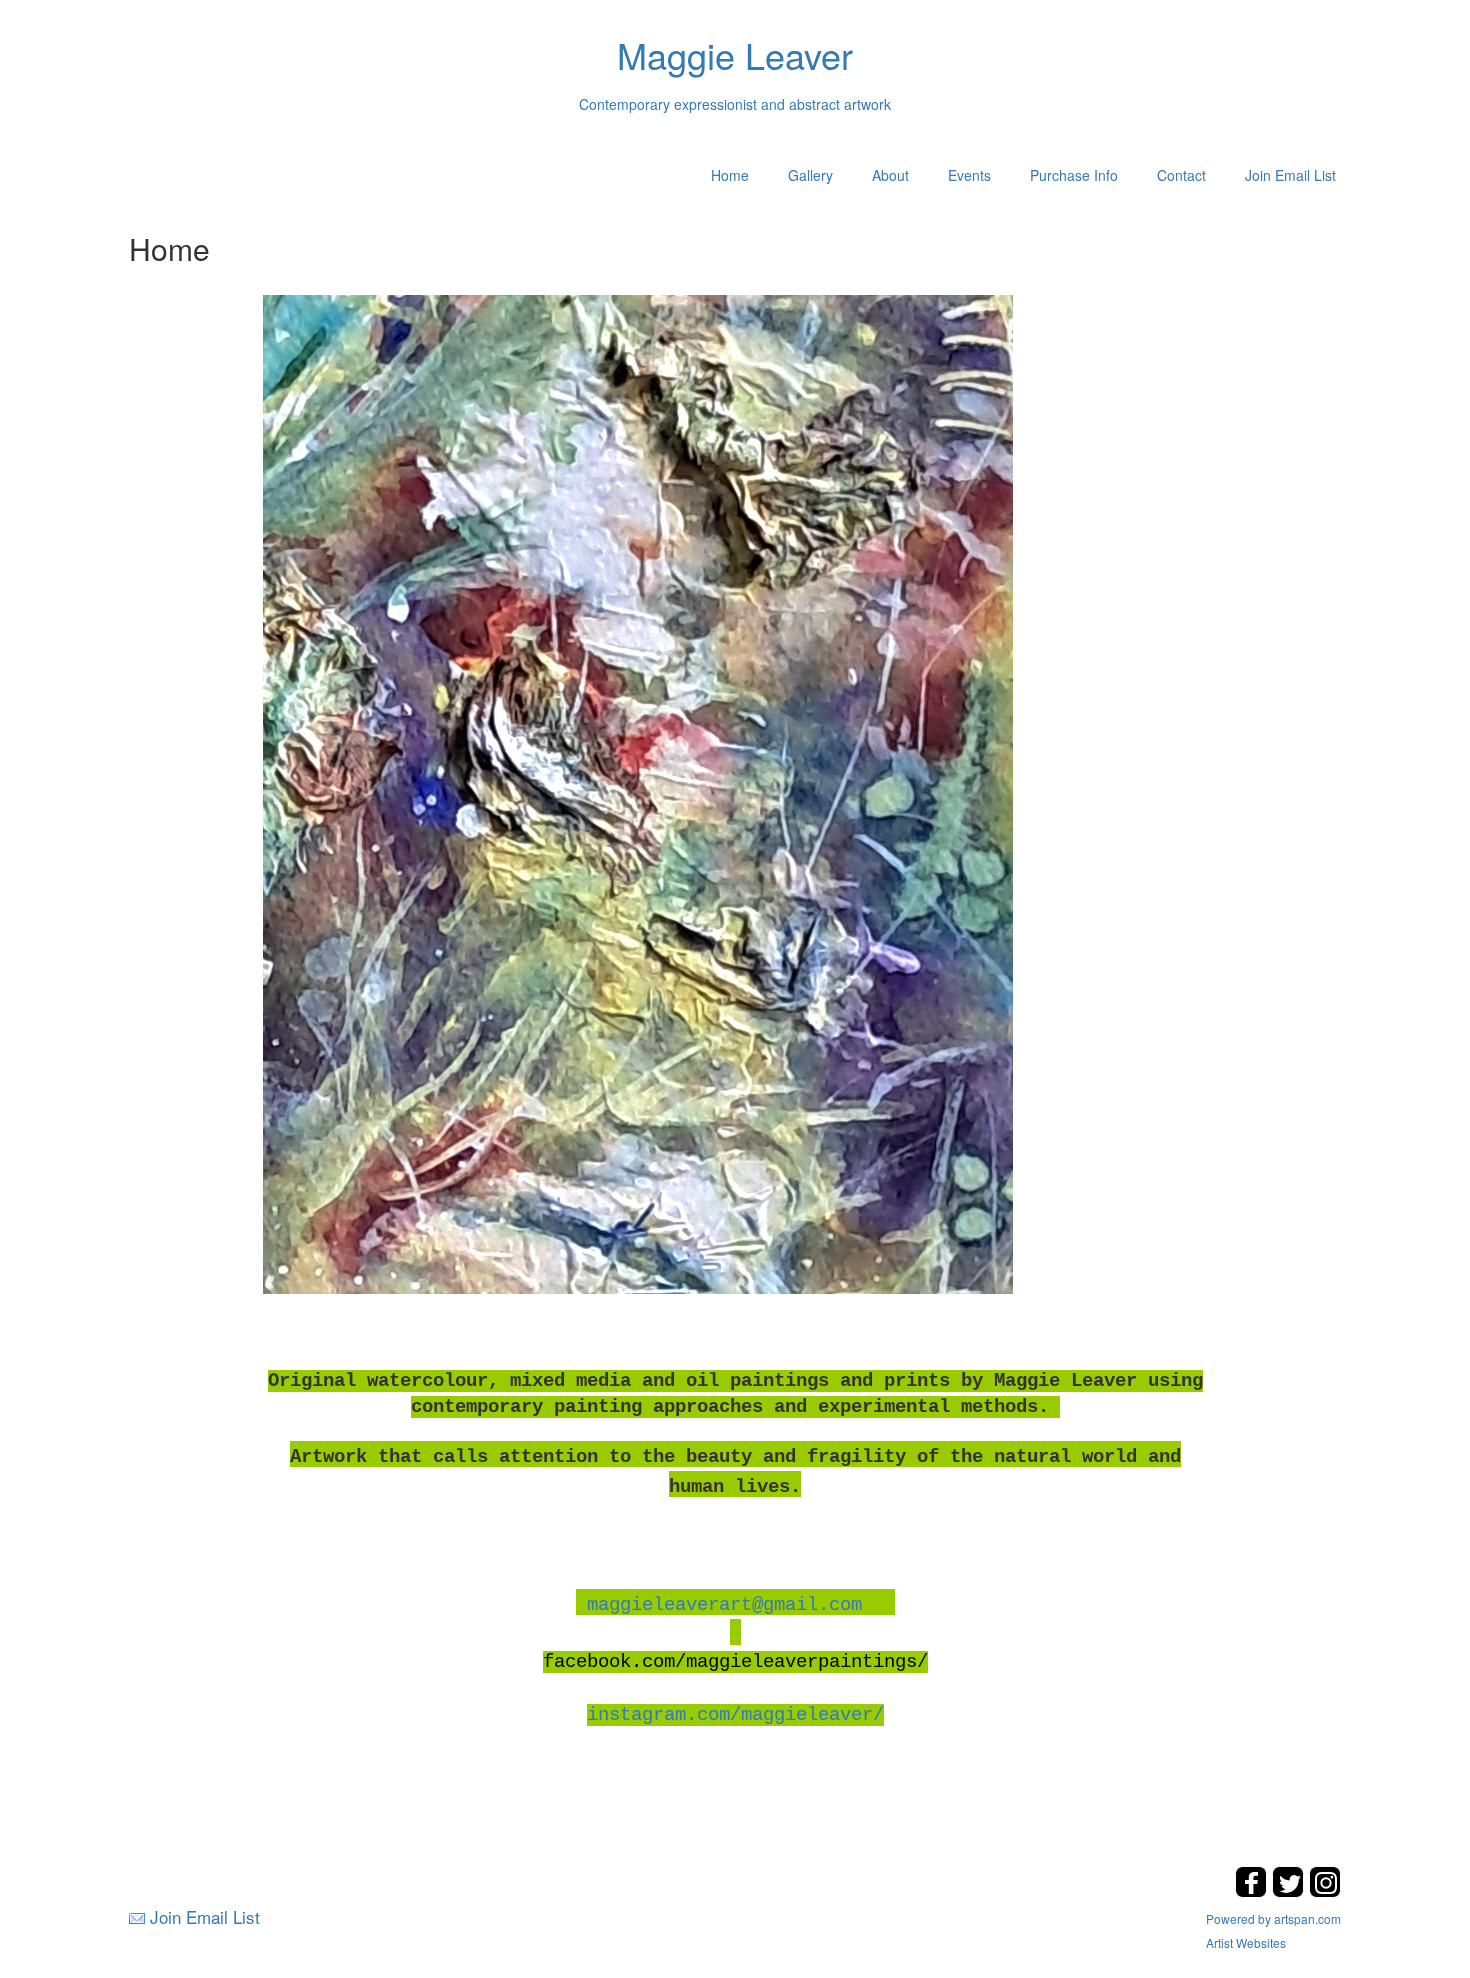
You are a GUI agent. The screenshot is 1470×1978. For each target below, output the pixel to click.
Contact (1181, 175)
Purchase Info (1074, 175)
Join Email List (1290, 175)
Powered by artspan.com (1273, 1918)
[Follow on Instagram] (1325, 1891)
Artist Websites (1246, 1942)
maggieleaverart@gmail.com (724, 1605)
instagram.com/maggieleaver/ (735, 1715)
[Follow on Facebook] (1253, 1891)
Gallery (810, 175)
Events (969, 175)
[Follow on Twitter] (1290, 1891)
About (890, 175)
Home (730, 175)
